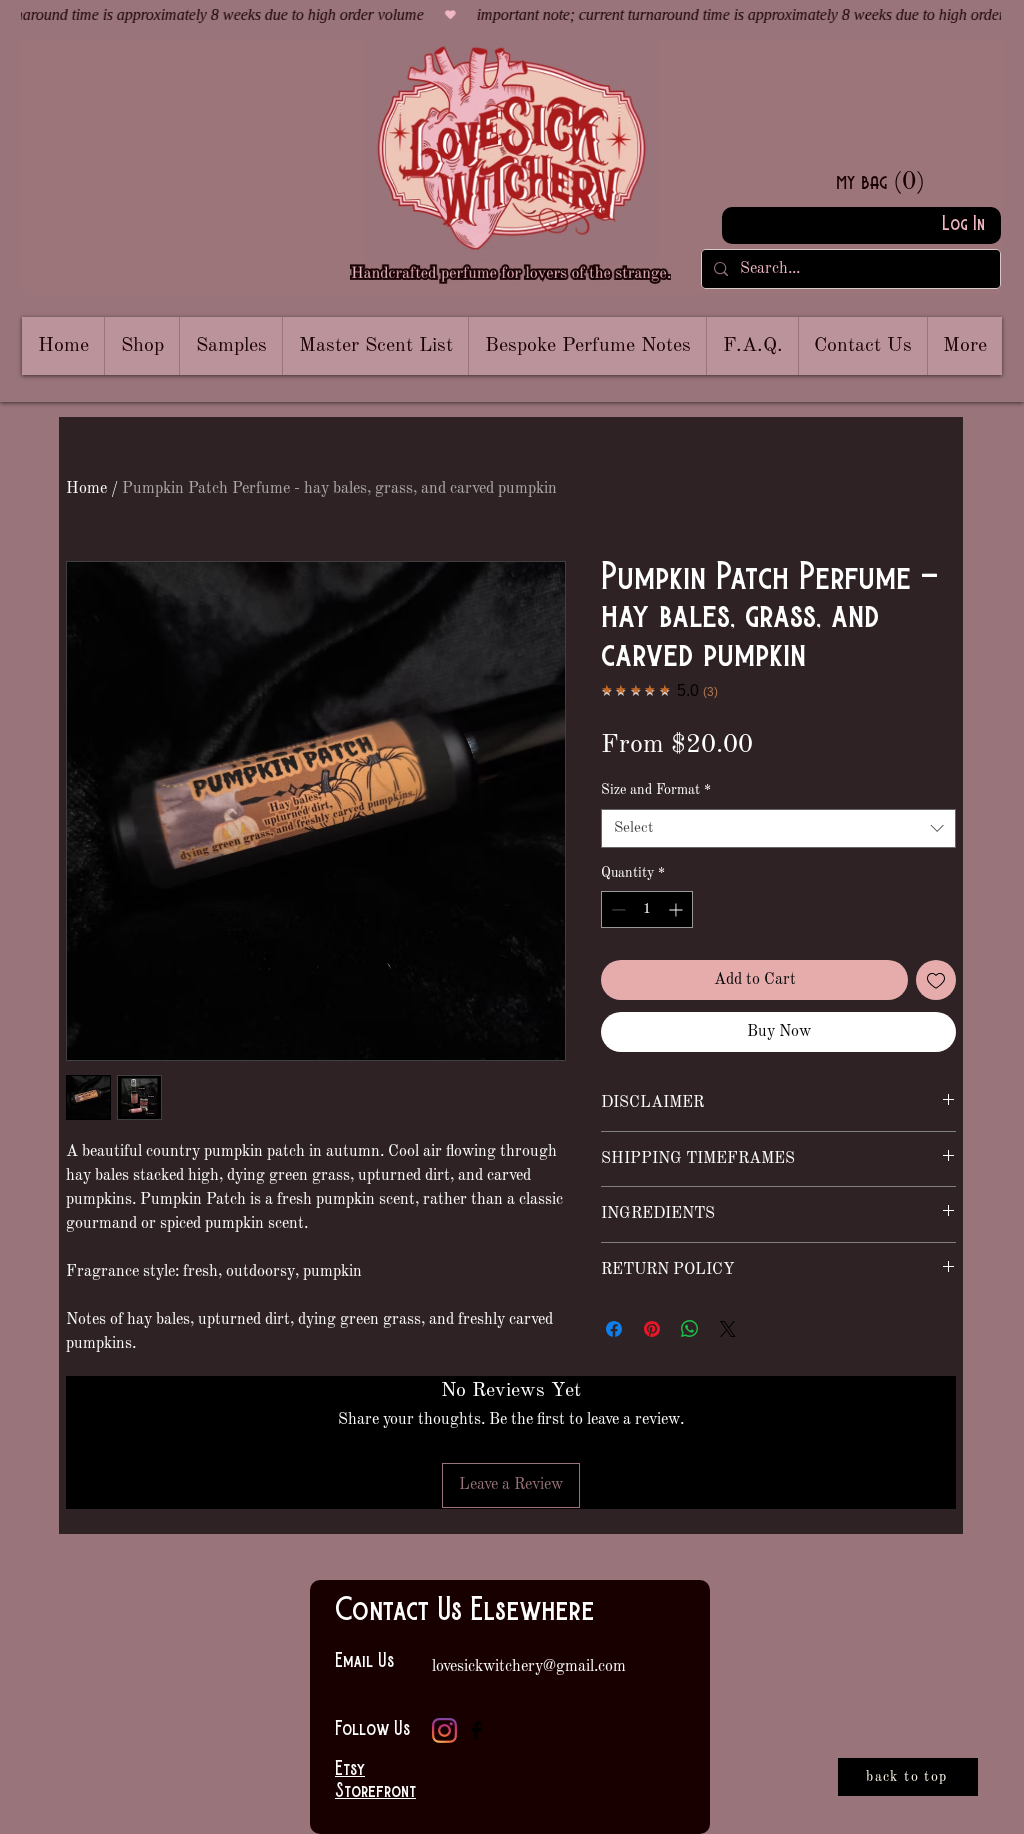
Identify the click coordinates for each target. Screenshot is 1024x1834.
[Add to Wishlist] (936, 980)
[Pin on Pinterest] (652, 1329)
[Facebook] (476, 1730)
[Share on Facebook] (614, 1329)
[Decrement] (616, 909)
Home (86, 489)
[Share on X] (728, 1329)
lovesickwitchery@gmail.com (529, 1667)
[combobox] (778, 828)
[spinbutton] (647, 909)
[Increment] (677, 909)
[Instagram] (444, 1730)
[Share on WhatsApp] (690, 1329)
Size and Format (656, 790)
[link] (914, 180)
